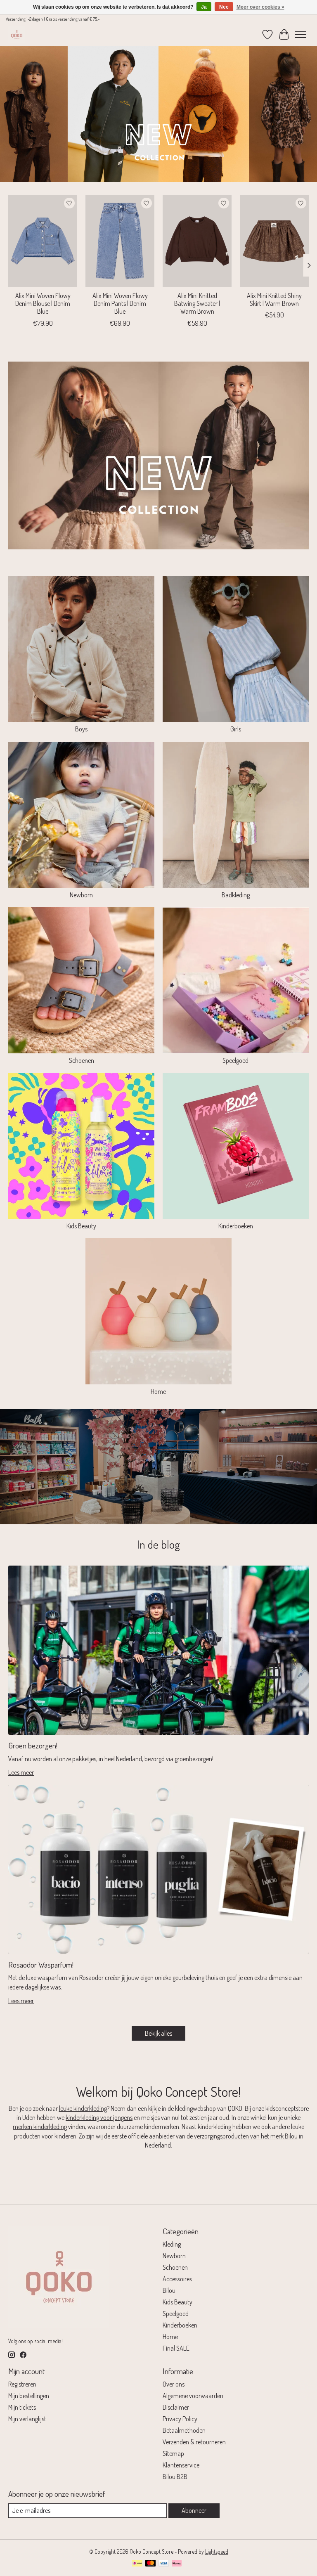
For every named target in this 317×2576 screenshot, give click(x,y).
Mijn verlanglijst (27, 2419)
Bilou (169, 2290)
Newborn (81, 895)
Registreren (22, 2384)
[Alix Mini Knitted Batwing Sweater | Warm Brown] (197, 241)
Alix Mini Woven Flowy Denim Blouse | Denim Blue (43, 303)
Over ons (174, 2384)
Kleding (172, 2244)
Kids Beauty (81, 1226)
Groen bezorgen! (33, 1745)
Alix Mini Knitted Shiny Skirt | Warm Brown (274, 299)
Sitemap (173, 2453)
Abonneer (194, 2510)
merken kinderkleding (40, 2127)
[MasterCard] (151, 2564)
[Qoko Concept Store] (17, 34)
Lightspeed (217, 2551)
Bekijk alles (158, 2033)
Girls (236, 729)
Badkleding (236, 895)
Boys (81, 729)
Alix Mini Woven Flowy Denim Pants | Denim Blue (120, 303)
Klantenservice (181, 2465)
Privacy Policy (180, 2419)
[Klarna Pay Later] (177, 2564)
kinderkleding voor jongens (99, 2117)
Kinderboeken (236, 1226)
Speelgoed (235, 1060)
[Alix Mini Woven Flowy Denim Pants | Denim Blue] (120, 241)
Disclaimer (176, 2407)
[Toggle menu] (300, 35)
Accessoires (177, 2279)
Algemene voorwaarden (193, 2396)
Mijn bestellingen (29, 2396)
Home (158, 1391)
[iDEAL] (137, 2564)
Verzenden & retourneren (194, 2442)
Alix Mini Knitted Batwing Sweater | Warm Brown (197, 303)
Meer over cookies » (260, 7)
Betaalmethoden (184, 2430)
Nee (224, 7)
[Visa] (164, 2564)
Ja (204, 7)
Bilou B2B (175, 2477)
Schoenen (82, 1060)
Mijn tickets (22, 2407)
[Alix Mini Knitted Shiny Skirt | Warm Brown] (274, 241)
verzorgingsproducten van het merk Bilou (246, 2136)
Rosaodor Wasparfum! (41, 1965)
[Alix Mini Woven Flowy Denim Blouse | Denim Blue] (43, 241)
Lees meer (21, 1772)
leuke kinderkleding (83, 2108)
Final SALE (176, 2348)
